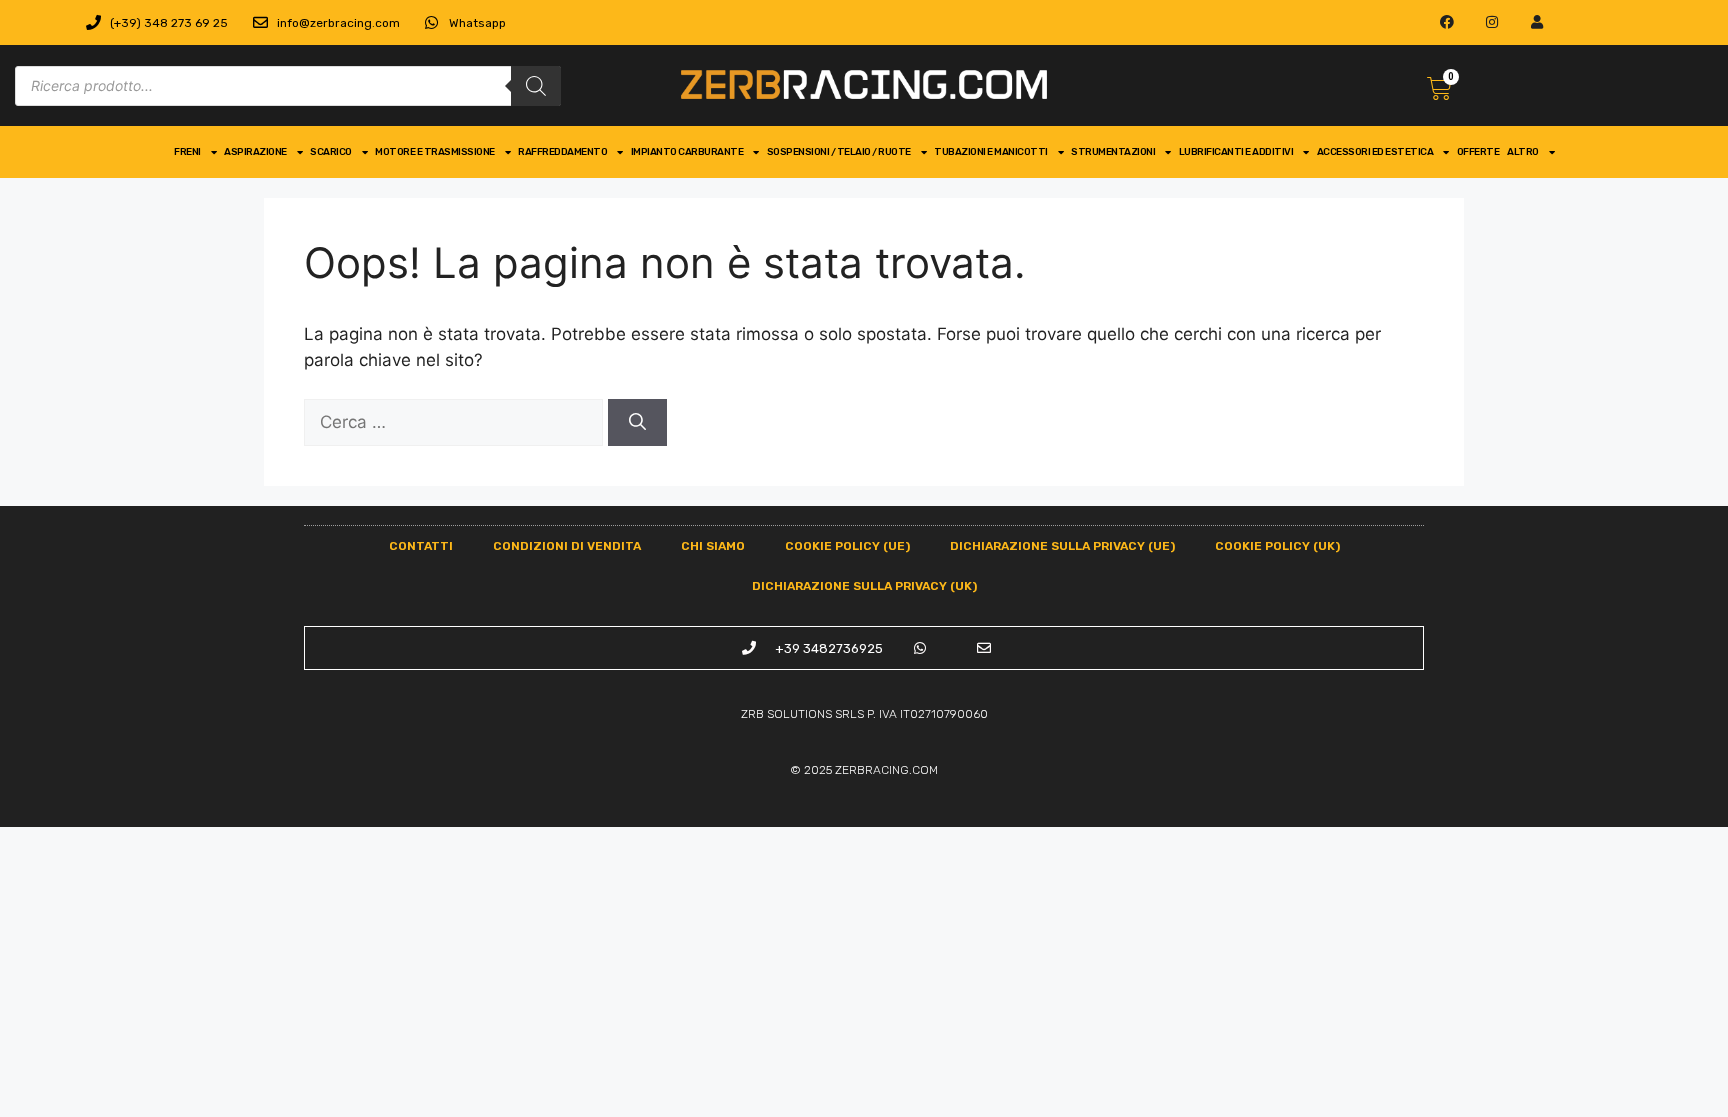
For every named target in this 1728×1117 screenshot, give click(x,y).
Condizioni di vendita (567, 546)
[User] (1537, 22)
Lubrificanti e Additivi (1236, 152)
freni (187, 152)
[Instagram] (1492, 22)
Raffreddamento (562, 152)
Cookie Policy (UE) (847, 546)
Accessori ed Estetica (1375, 152)
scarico (331, 152)
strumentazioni (1113, 152)
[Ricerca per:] (456, 422)
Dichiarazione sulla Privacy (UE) (1062, 546)
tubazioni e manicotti (991, 152)
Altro (1523, 152)
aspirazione (255, 152)
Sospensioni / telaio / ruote (839, 152)
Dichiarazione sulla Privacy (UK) (864, 586)
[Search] (536, 86)
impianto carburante (687, 152)
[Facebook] (1447, 22)
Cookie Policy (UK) (1277, 546)
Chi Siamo (713, 546)
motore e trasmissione (435, 152)
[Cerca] (637, 423)
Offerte (1478, 152)
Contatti (421, 546)
